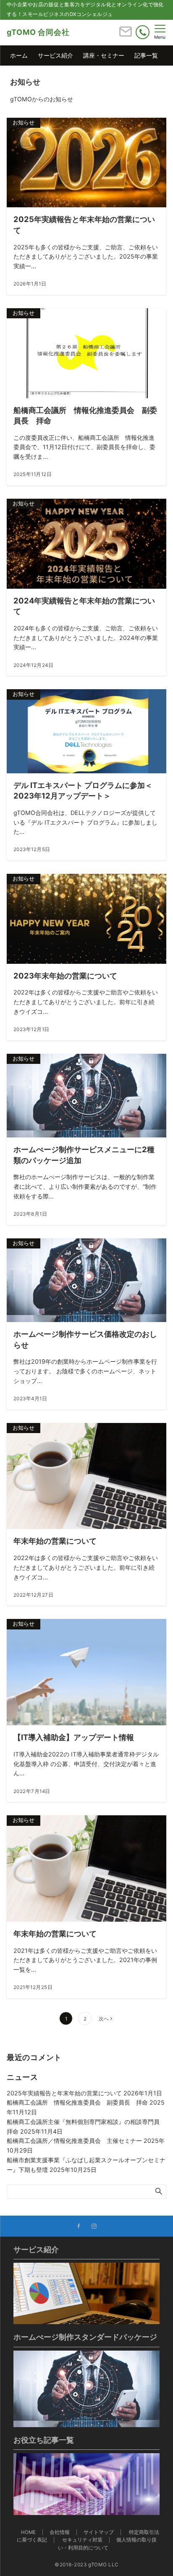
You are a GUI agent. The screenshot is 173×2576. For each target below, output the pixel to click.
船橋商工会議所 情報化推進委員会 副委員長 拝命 (77, 2102)
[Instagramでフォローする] (94, 2227)
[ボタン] (126, 35)
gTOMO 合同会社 (38, 32)
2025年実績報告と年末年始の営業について (64, 2093)
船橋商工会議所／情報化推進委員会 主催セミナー (74, 2141)
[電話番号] (143, 32)
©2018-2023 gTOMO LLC (86, 2565)
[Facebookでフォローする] (79, 2227)
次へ (104, 2019)
